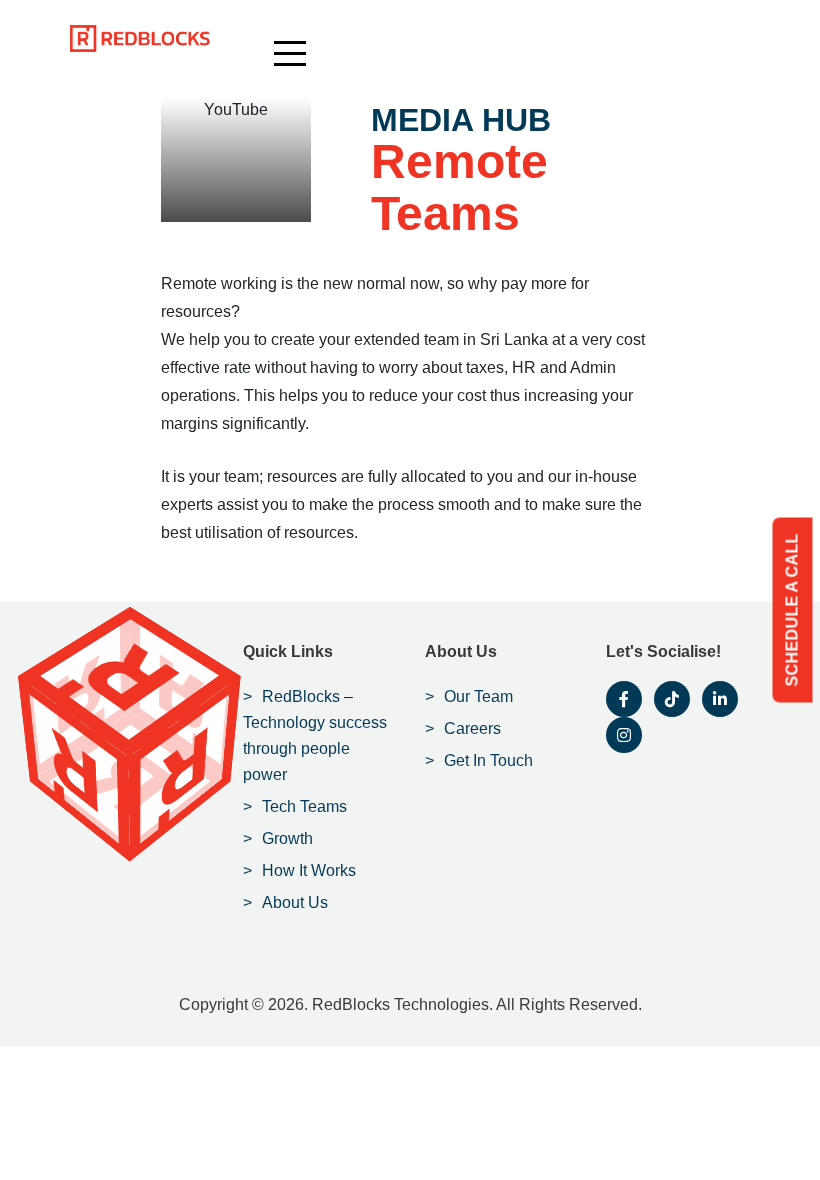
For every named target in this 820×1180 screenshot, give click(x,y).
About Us (295, 902)
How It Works (309, 870)
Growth (287, 838)
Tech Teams (304, 806)
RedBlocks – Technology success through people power (315, 735)
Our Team (478, 696)
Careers (472, 728)
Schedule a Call (792, 610)
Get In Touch (488, 760)
